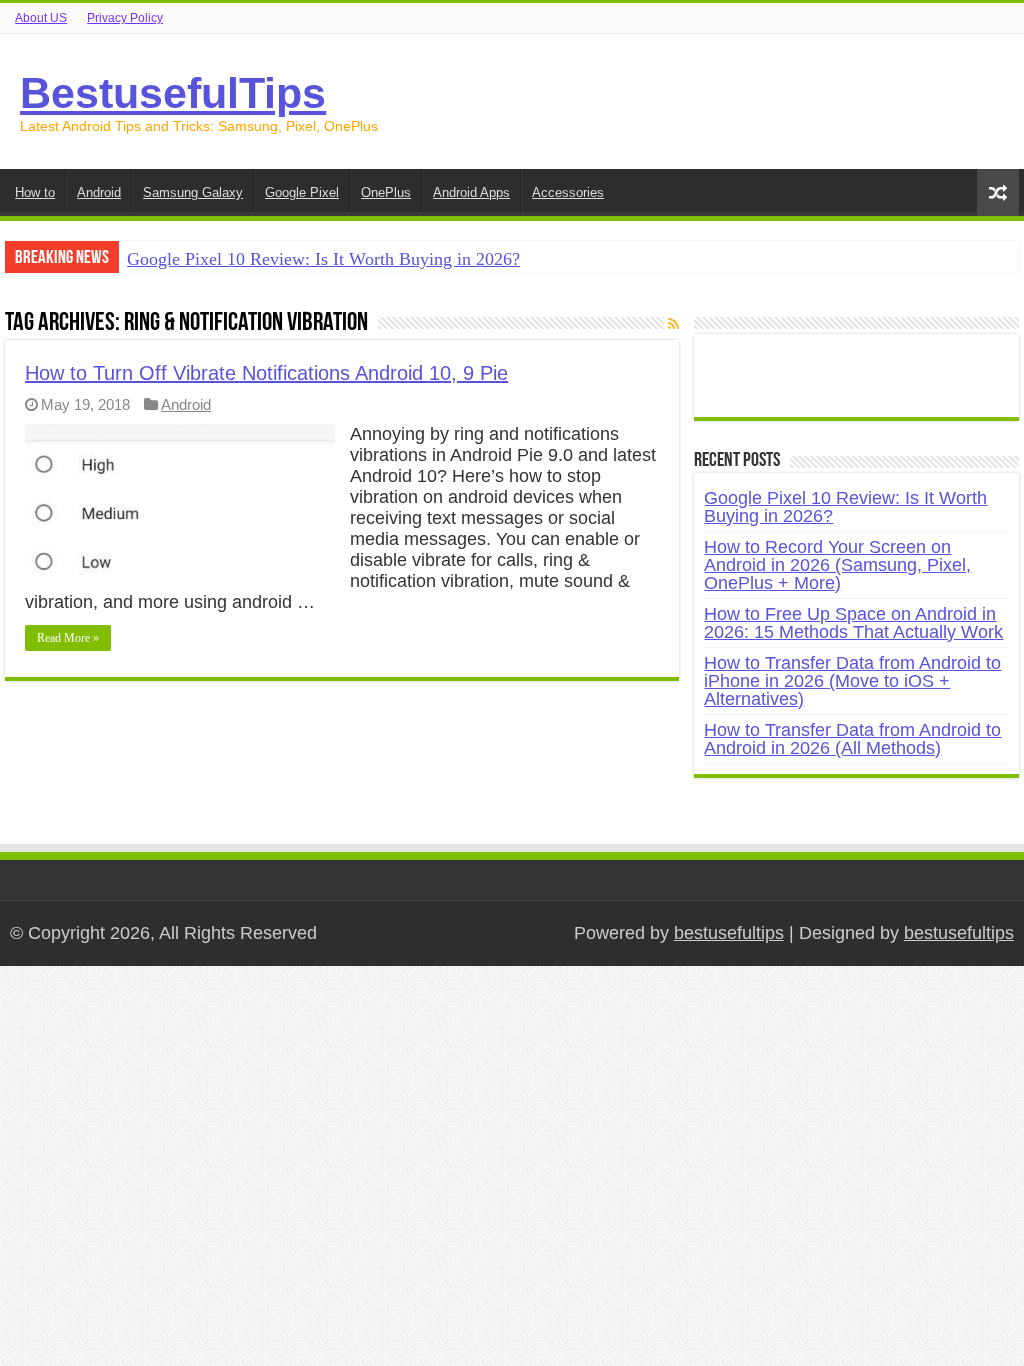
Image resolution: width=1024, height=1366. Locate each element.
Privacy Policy (125, 18)
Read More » (68, 638)
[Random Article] (998, 192)
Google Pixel (302, 192)
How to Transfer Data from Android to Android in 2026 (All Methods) (852, 739)
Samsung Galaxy (193, 192)
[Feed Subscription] (673, 324)
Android (99, 192)
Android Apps (471, 192)
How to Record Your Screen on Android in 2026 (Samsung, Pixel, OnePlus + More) (837, 565)
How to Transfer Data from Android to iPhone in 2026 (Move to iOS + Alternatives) (852, 681)
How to (35, 192)
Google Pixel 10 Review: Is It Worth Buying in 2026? (323, 259)
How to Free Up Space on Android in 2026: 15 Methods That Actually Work (853, 623)
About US (41, 18)
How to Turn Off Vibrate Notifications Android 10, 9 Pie (266, 373)
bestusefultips (729, 933)
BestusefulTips (173, 93)
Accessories (568, 192)
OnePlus (386, 192)
